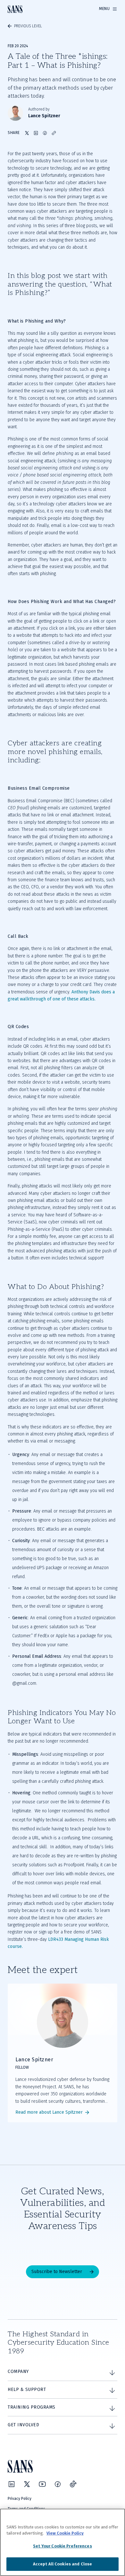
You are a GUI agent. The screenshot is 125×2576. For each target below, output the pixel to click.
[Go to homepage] (15, 9)
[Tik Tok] (73, 2484)
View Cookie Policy (65, 2533)
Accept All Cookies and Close (63, 2564)
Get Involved (23, 2425)
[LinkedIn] (12, 2484)
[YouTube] (42, 2484)
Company (18, 2372)
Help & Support (27, 2389)
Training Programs (32, 2407)
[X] (27, 2484)
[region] (63, 2542)
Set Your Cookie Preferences (63, 2546)
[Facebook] (58, 2484)
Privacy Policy (20, 2499)
